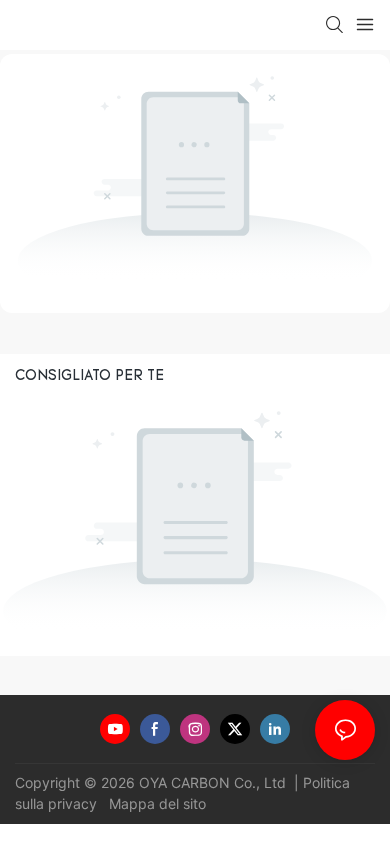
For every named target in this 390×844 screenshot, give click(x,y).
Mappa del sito (155, 803)
